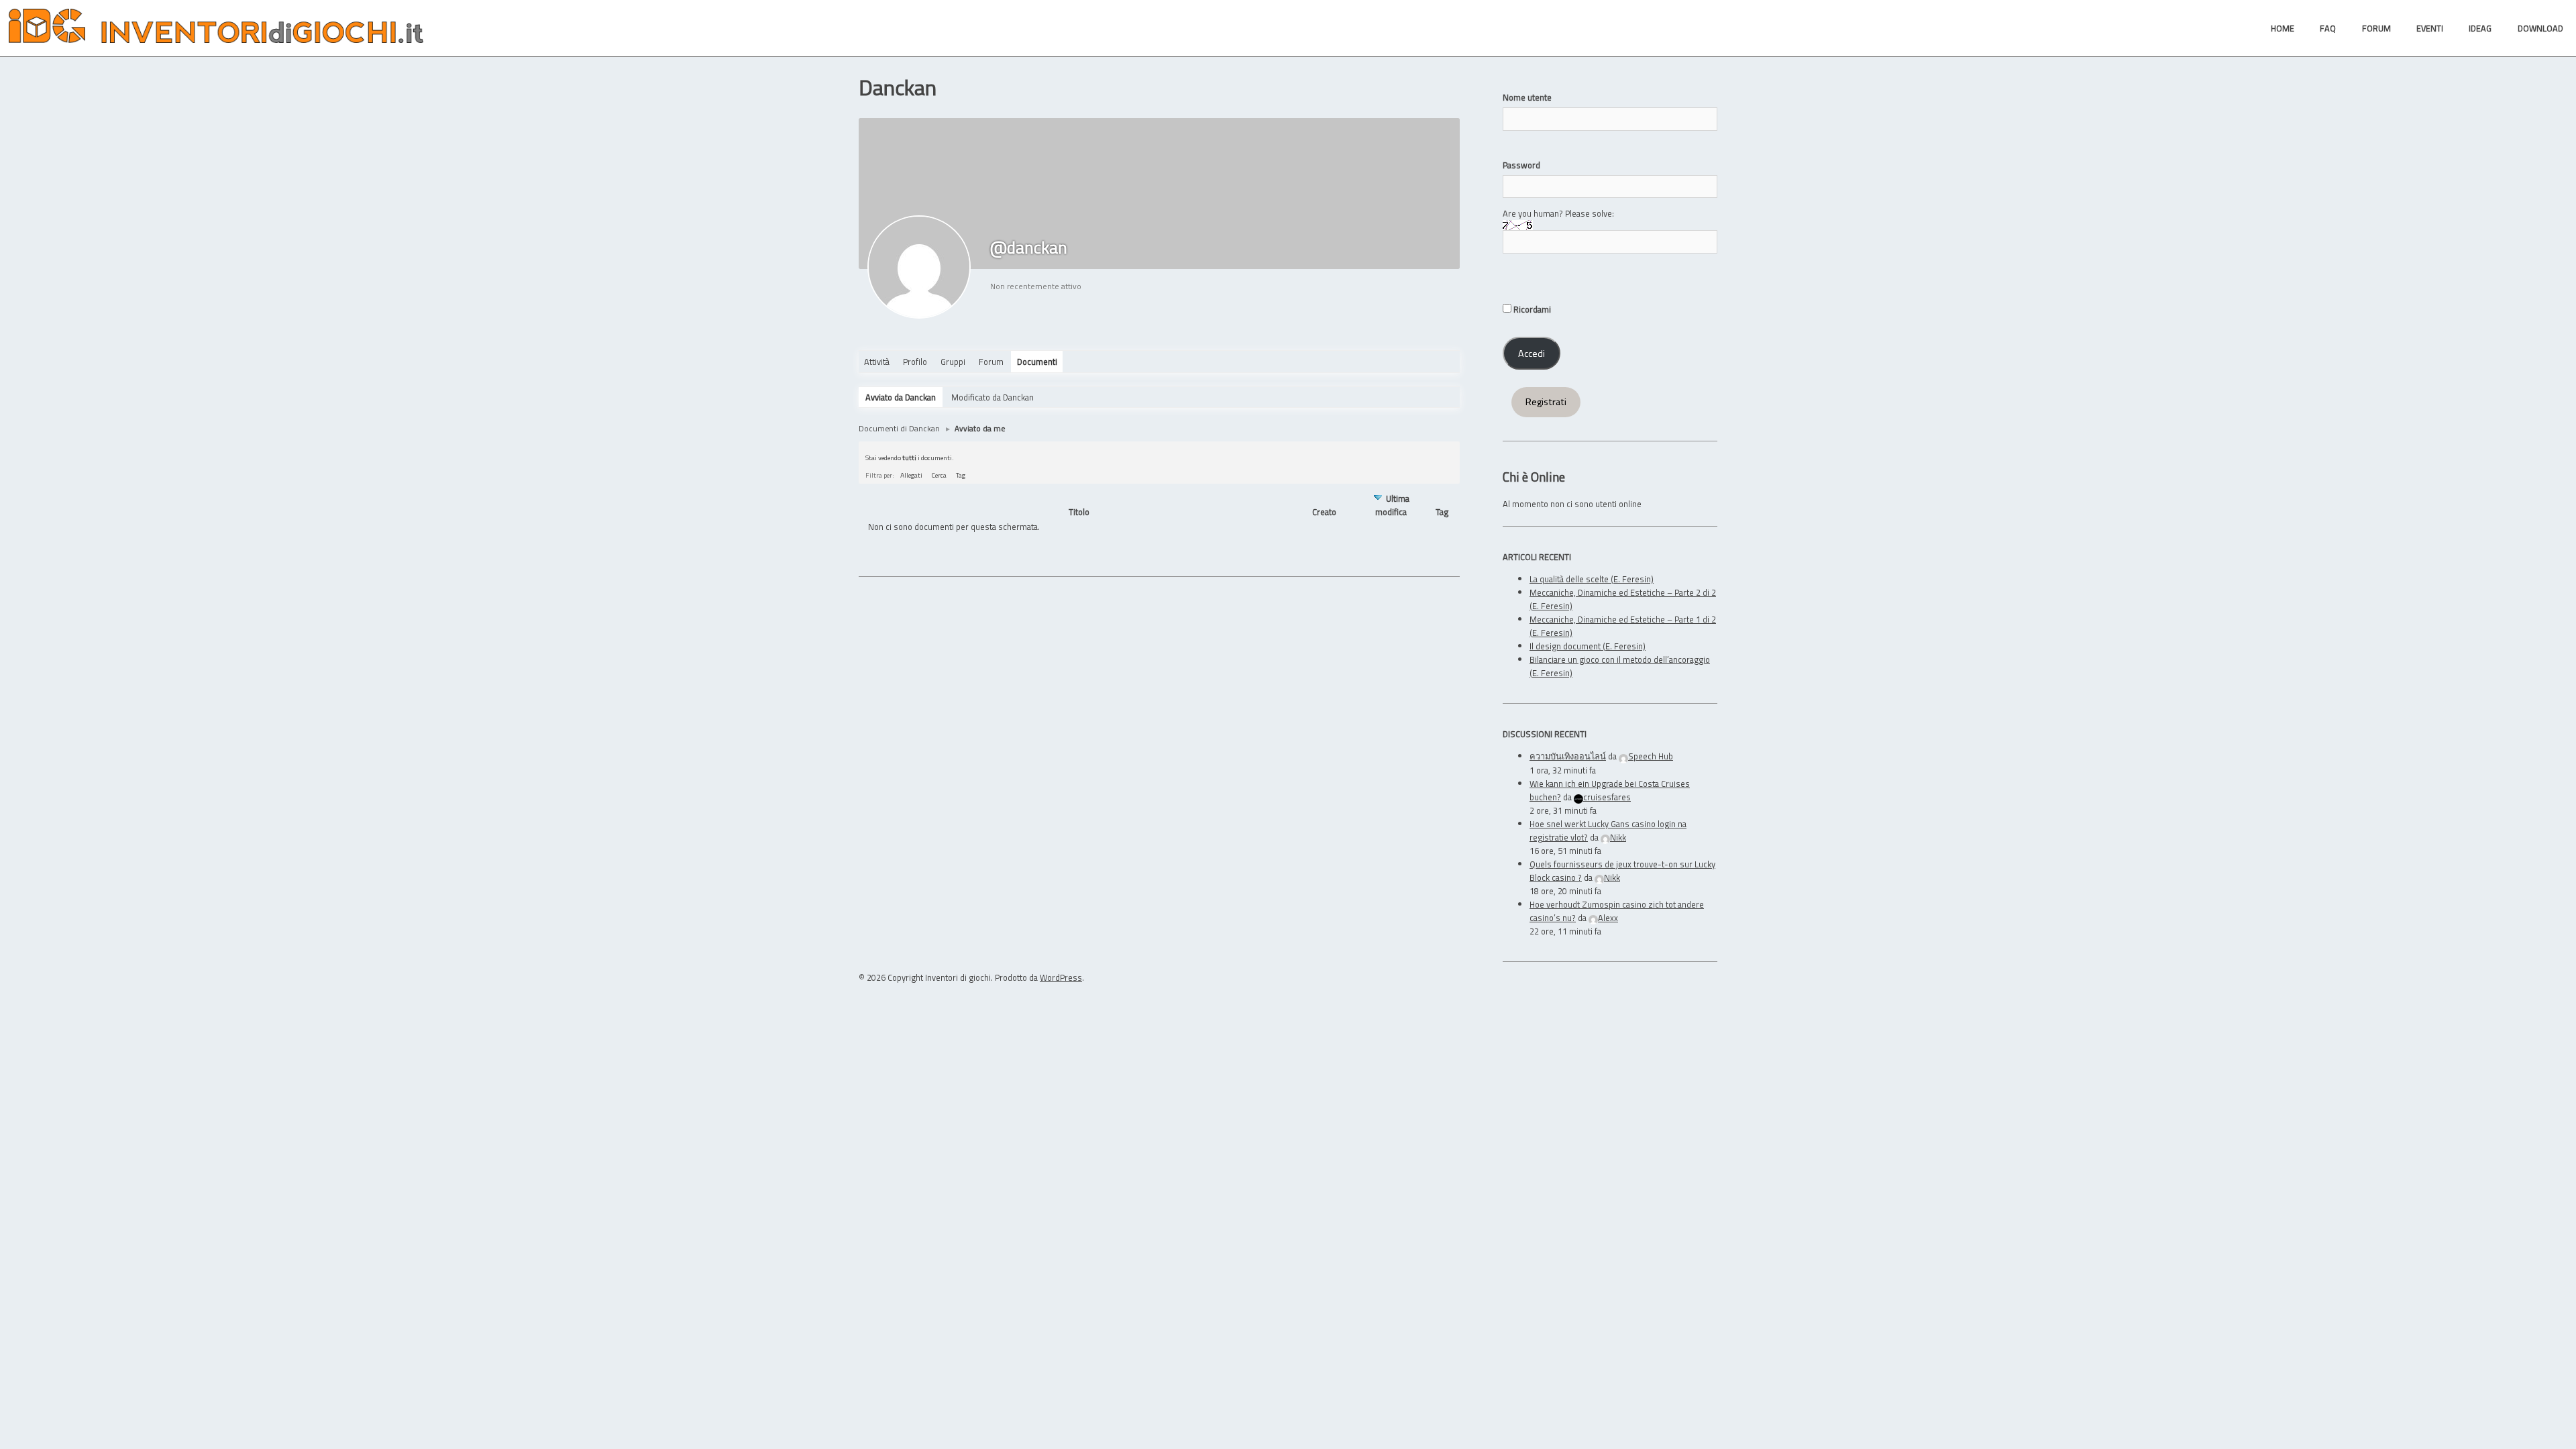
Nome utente (1527, 97)
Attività (877, 362)
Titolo (1079, 512)
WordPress (1061, 977)
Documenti (1037, 362)
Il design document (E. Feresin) (1588, 646)
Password (1521, 165)
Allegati (911, 475)
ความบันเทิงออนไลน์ (1568, 756)
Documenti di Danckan (899, 428)
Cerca (939, 475)
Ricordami (1531, 309)
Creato (1324, 512)
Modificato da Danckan (992, 397)
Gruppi (953, 362)
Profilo (915, 362)
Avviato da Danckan (901, 397)
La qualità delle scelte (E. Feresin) (1592, 579)
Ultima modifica (1392, 505)
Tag (961, 475)
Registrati (1546, 402)
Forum (991, 362)
